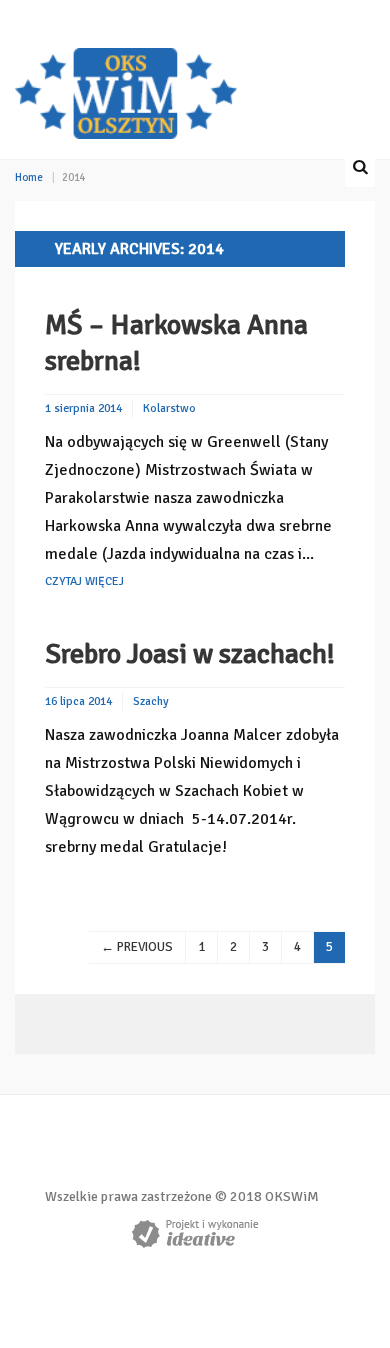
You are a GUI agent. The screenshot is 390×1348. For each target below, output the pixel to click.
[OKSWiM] (126, 91)
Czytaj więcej (84, 581)
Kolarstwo (169, 408)
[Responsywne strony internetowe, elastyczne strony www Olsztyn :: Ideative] (195, 1233)
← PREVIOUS (137, 947)
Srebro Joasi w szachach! (190, 654)
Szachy (151, 701)
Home (29, 177)
